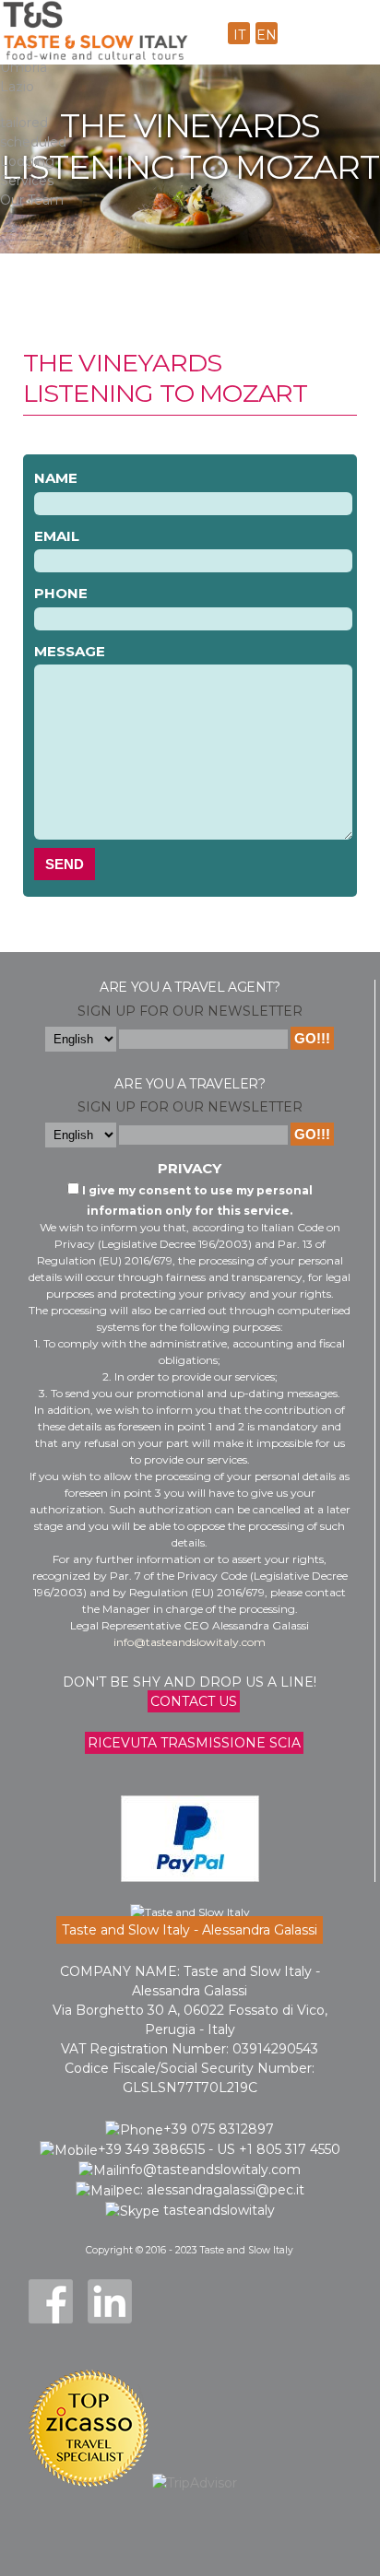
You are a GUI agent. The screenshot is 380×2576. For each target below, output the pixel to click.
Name (56, 478)
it (239, 35)
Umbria (24, 67)
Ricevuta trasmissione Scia (194, 1743)
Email (57, 536)
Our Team (32, 200)
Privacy (190, 1168)
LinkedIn (110, 2301)
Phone (61, 593)
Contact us (194, 1701)
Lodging (27, 161)
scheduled (33, 142)
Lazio (17, 87)
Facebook (51, 2301)
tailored (24, 123)
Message (70, 651)
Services (27, 181)
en (267, 35)
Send (65, 864)
